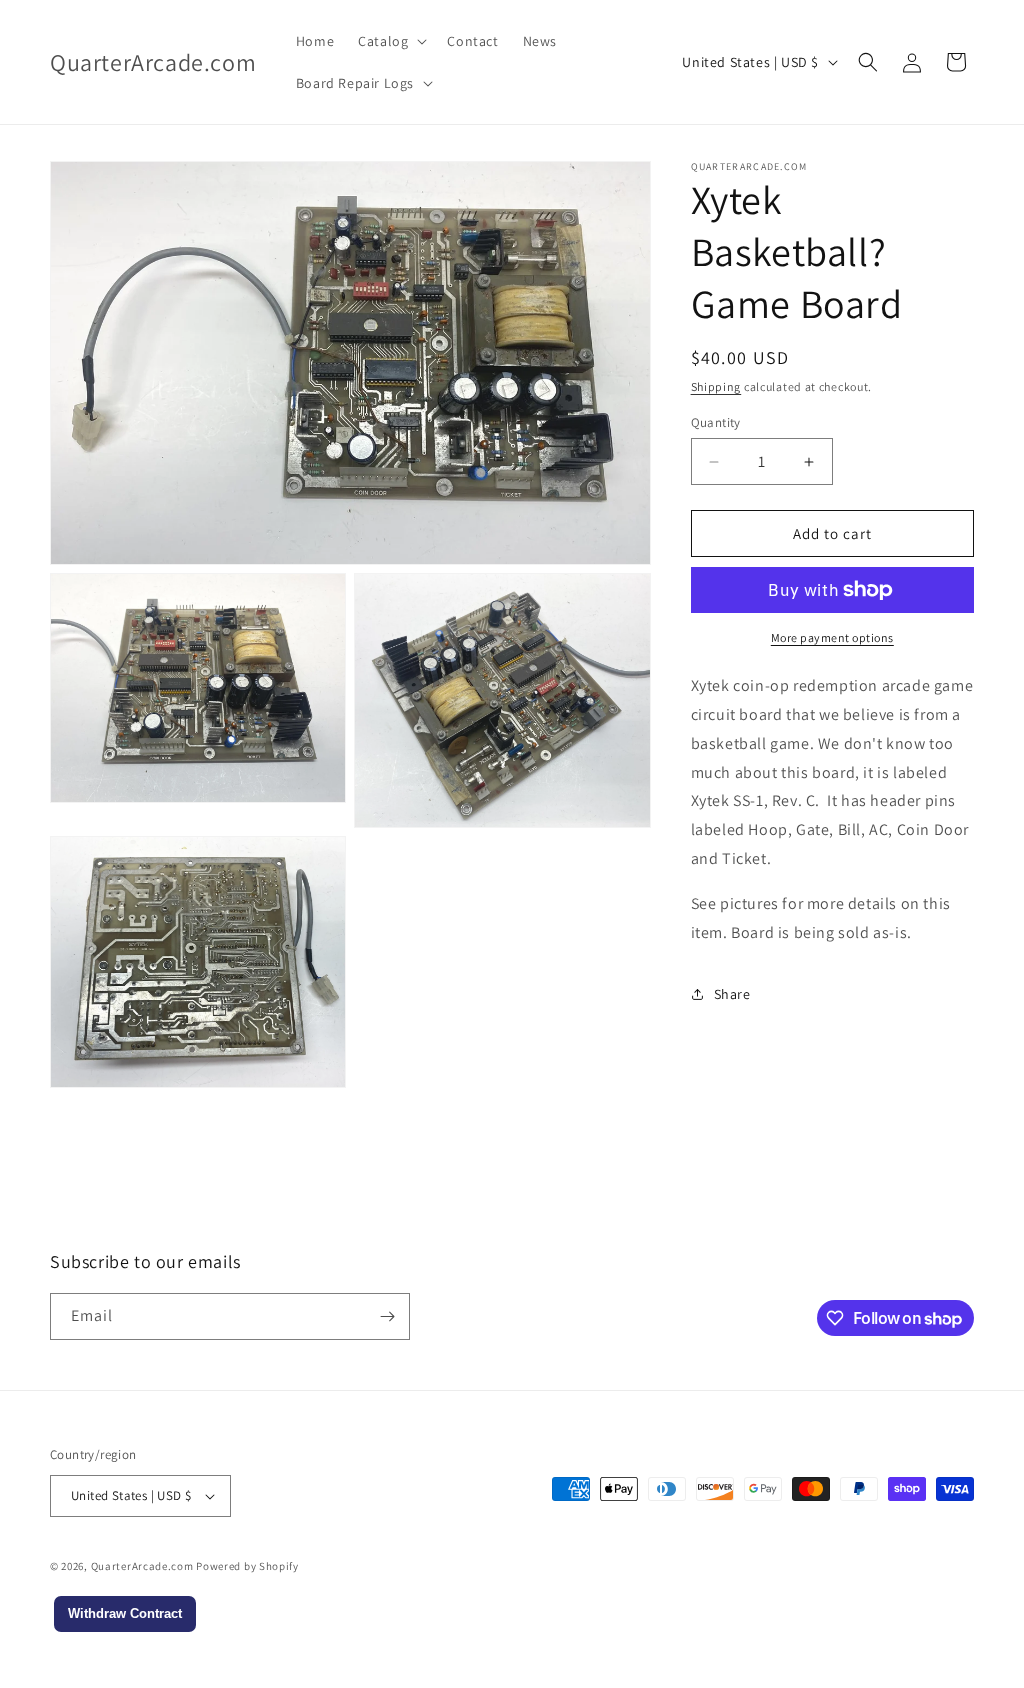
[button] (390, 41)
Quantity (716, 422)
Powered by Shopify (247, 1566)
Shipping (716, 386)
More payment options (832, 637)
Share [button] (732, 994)
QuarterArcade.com (142, 1566)
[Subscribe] (387, 1316)
